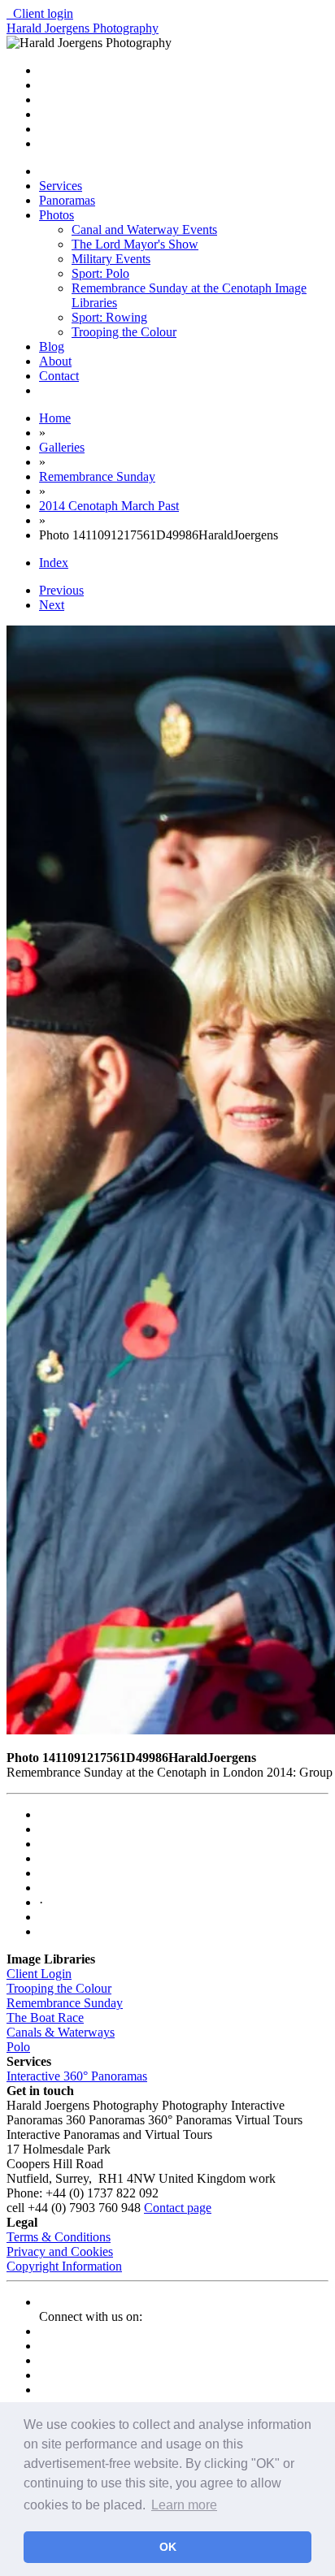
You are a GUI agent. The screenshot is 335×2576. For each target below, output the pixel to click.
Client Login (39, 1974)
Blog (52, 346)
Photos (57, 215)
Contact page (178, 2208)
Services (61, 186)
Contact (59, 376)
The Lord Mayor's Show (135, 244)
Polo (18, 2047)
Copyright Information (64, 2266)
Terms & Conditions (59, 2237)
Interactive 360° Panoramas (77, 2076)
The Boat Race (45, 2018)
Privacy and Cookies (60, 2251)
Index (54, 563)
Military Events (111, 259)
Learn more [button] (184, 2505)
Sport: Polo (100, 273)
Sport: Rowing (109, 317)
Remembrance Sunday (65, 2003)
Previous (61, 590)
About (55, 361)
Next (52, 605)
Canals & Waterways (61, 2032)
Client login (40, 13)
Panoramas (67, 200)
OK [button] (168, 2547)
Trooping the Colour (124, 332)
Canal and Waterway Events (144, 229)
